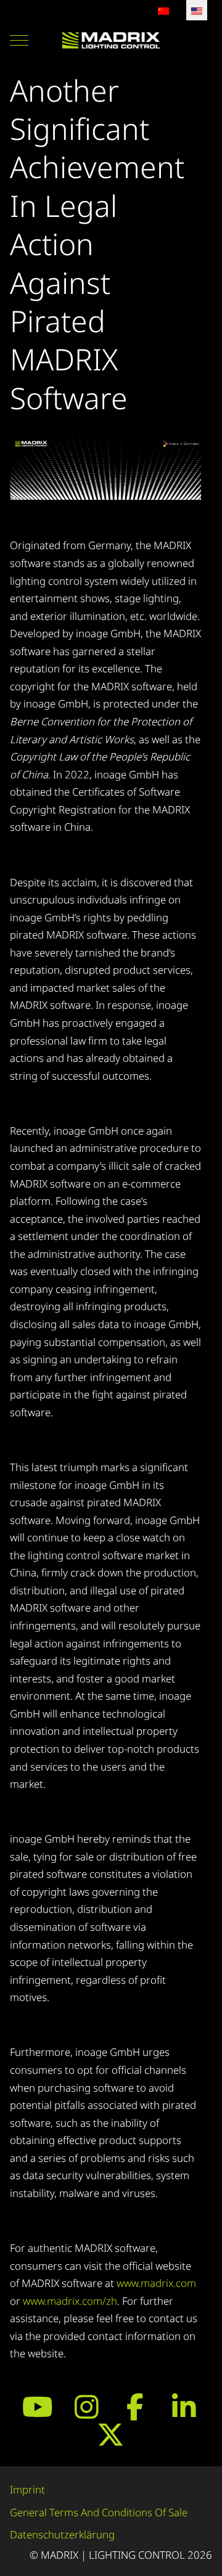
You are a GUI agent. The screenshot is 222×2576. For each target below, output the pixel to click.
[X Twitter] (111, 2434)
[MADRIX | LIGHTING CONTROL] (111, 40)
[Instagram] (87, 2407)
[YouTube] (38, 2407)
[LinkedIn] (184, 2407)
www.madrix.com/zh (70, 2301)
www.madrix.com (156, 2283)
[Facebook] (135, 2407)
